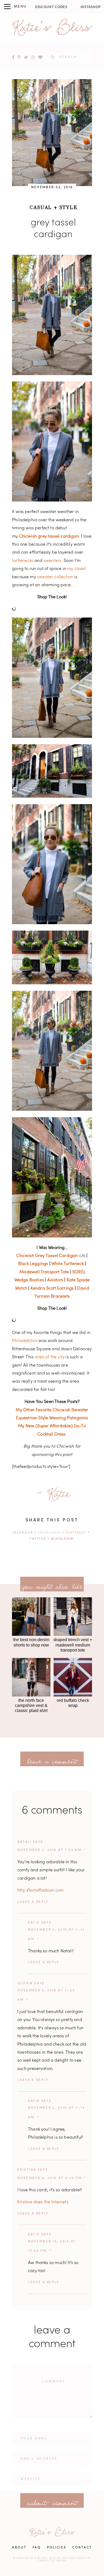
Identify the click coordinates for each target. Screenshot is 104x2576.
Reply (42, 1902)
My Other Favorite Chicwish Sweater (52, 1410)
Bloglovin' (63, 1539)
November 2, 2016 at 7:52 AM (49, 1850)
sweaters (52, 561)
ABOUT (19, 2548)
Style (68, 207)
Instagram (49, 1533)
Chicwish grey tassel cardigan (49, 537)
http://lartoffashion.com (40, 1891)
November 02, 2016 (52, 187)
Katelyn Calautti (77, 2558)
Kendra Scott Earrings (52, 1289)
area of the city (50, 1357)
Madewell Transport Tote (44, 1272)
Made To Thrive (53, 2561)
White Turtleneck (68, 1264)
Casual (41, 207)
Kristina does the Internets (43, 2202)
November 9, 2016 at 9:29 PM (50, 2178)
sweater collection (55, 577)
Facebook (23, 1533)
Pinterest (76, 1533)
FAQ (37, 2548)
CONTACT (82, 2548)
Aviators (55, 1280)
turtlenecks (23, 561)
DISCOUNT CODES (51, 7)
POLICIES (57, 2548)
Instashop (91, 7)
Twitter (38, 1539)
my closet (77, 569)
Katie (34, 1923)
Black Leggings (33, 1264)
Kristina (27, 2170)
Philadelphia (25, 1341)
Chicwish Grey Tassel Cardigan (47, 1256)
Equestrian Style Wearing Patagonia (52, 1418)
